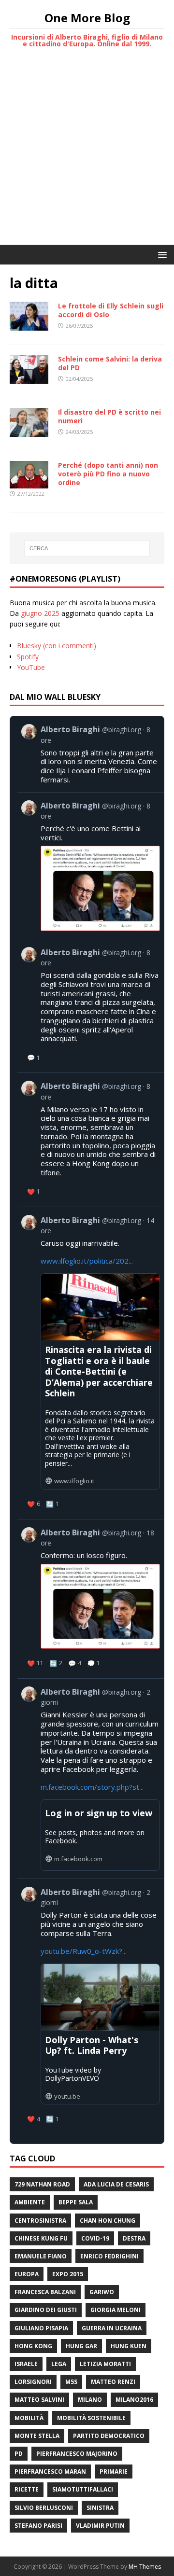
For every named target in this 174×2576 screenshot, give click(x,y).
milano (90, 2400)
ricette (27, 2489)
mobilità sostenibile (91, 2418)
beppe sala (76, 2202)
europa (27, 2274)
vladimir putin (100, 2526)
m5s (71, 2382)
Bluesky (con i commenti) (57, 646)
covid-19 (95, 2238)
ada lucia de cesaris (116, 2184)
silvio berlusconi (44, 2508)
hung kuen (129, 2346)
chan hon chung (108, 2221)
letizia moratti (105, 2364)
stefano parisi (38, 2526)
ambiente (30, 2202)
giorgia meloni (116, 2310)
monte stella (37, 2436)
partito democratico (109, 2436)
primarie (114, 2472)
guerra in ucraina (112, 2328)
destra (134, 2238)
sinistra (100, 2508)
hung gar (81, 2346)
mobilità (29, 2418)
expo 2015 (68, 2274)
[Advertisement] (87, 153)
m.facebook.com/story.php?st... (92, 1787)
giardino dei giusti (46, 2310)
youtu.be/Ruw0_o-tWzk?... (84, 1951)
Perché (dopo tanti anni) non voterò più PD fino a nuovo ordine (108, 474)
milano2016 (134, 2400)
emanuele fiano (41, 2256)
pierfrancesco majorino (77, 2454)
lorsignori (33, 2382)
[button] (161, 254)
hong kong (33, 2346)
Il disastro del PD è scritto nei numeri (109, 416)
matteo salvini (39, 2400)
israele (26, 2364)
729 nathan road (42, 2184)
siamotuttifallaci (83, 2489)
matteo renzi (113, 2382)
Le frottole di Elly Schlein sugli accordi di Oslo (111, 310)
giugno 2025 (40, 613)
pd (19, 2454)
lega (59, 2364)
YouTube (31, 667)
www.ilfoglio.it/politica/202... (87, 1261)
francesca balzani (45, 2292)
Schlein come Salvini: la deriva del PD (110, 363)
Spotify (28, 657)
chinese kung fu (41, 2238)
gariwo (102, 2292)
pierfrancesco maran (50, 2472)
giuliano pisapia (41, 2328)
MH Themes (145, 2567)
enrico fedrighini (109, 2256)
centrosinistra (40, 2221)
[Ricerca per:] (87, 548)
